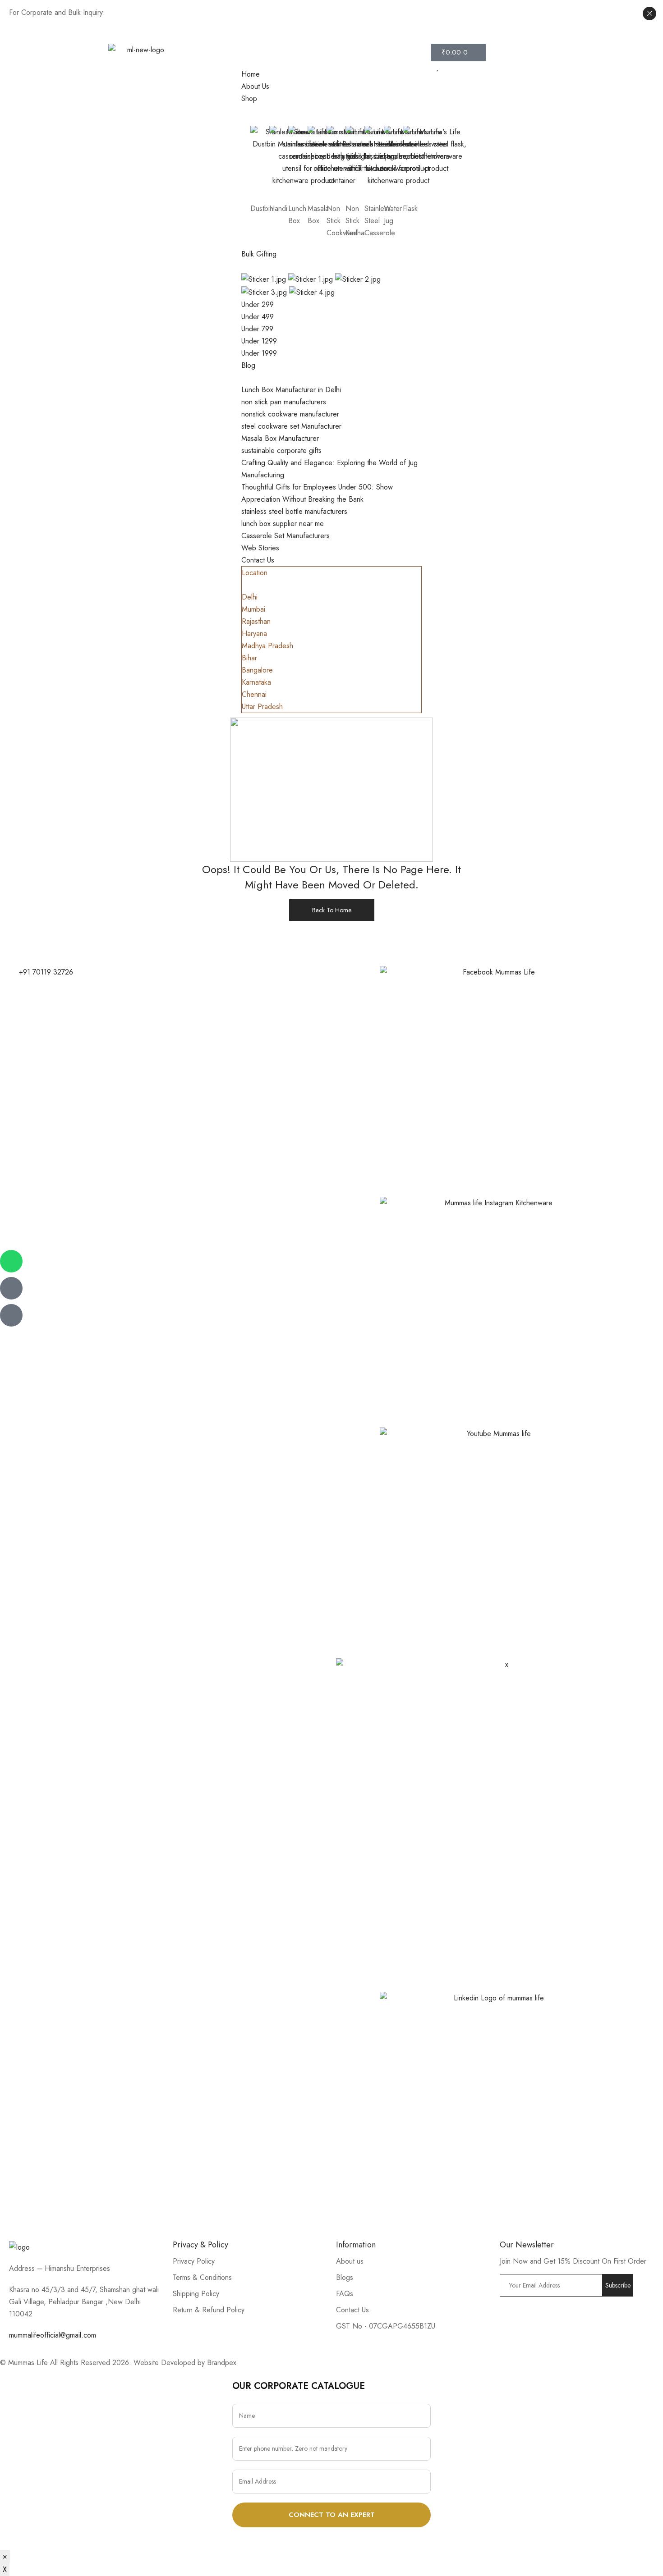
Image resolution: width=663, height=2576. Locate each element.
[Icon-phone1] (11, 1315)
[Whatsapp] (11, 1261)
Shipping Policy (196, 2294)
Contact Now (128, 12)
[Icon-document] (11, 1288)
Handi (278, 208)
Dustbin (262, 208)
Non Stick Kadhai (356, 221)
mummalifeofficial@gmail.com (53, 2335)
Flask (410, 208)
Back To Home (332, 910)
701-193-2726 (428, 15)
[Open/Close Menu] (331, 56)
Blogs (345, 2277)
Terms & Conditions (202, 2277)
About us (350, 2261)
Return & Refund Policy (209, 2310)
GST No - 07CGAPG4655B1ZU (386, 2326)
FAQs (345, 2294)
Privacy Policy (194, 2261)
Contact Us (352, 2310)
